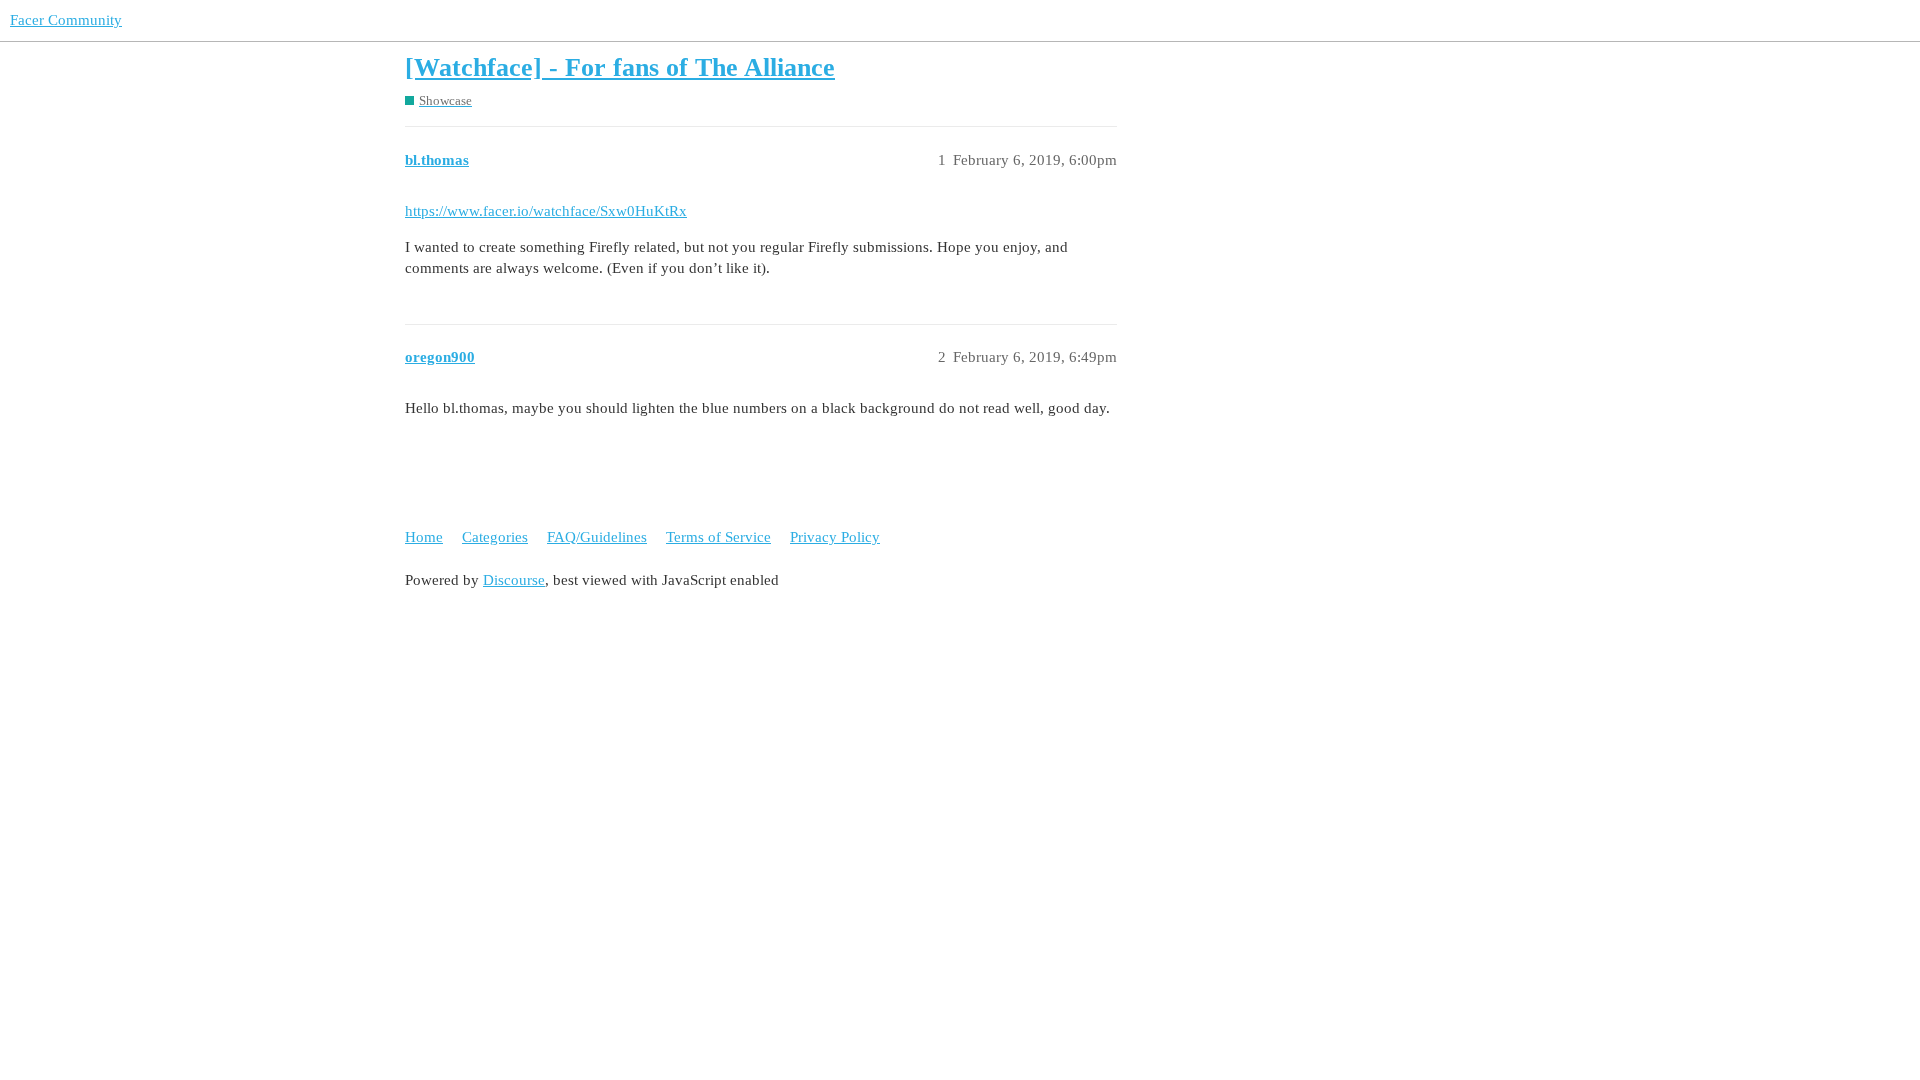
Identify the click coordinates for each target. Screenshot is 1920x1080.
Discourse (514, 580)
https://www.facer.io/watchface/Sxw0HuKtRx (546, 211)
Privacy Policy (835, 537)
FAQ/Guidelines (597, 537)
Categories (495, 537)
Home (424, 537)
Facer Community (66, 20)
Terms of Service (718, 537)
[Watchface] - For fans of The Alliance (620, 67)
